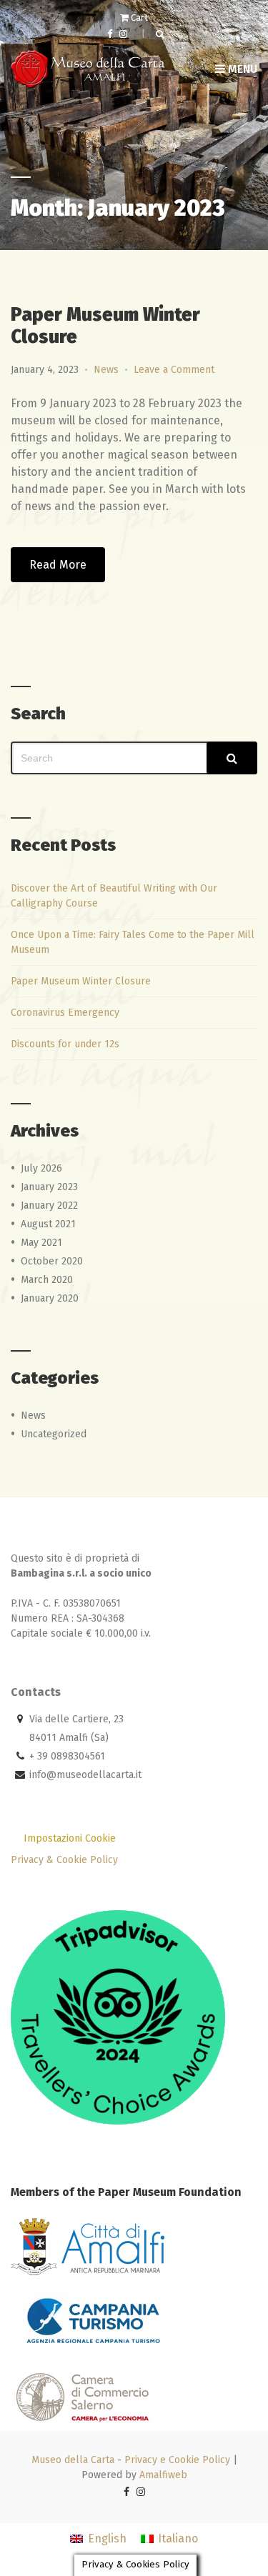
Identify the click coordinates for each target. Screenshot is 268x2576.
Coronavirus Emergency (65, 1013)
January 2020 (50, 1298)
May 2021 (41, 1243)
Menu (241, 69)
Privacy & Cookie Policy (64, 1860)
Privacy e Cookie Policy (177, 2460)
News (106, 370)
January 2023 (49, 1187)
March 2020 (47, 1280)
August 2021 (48, 1224)
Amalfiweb (163, 2475)
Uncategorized (54, 1434)
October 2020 (52, 1261)
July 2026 (41, 1168)
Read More (58, 565)
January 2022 (49, 1205)
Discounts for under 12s (65, 1044)
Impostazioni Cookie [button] (70, 1838)
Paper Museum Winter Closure (81, 981)
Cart (138, 18)
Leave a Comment (174, 370)
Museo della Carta (73, 2460)
